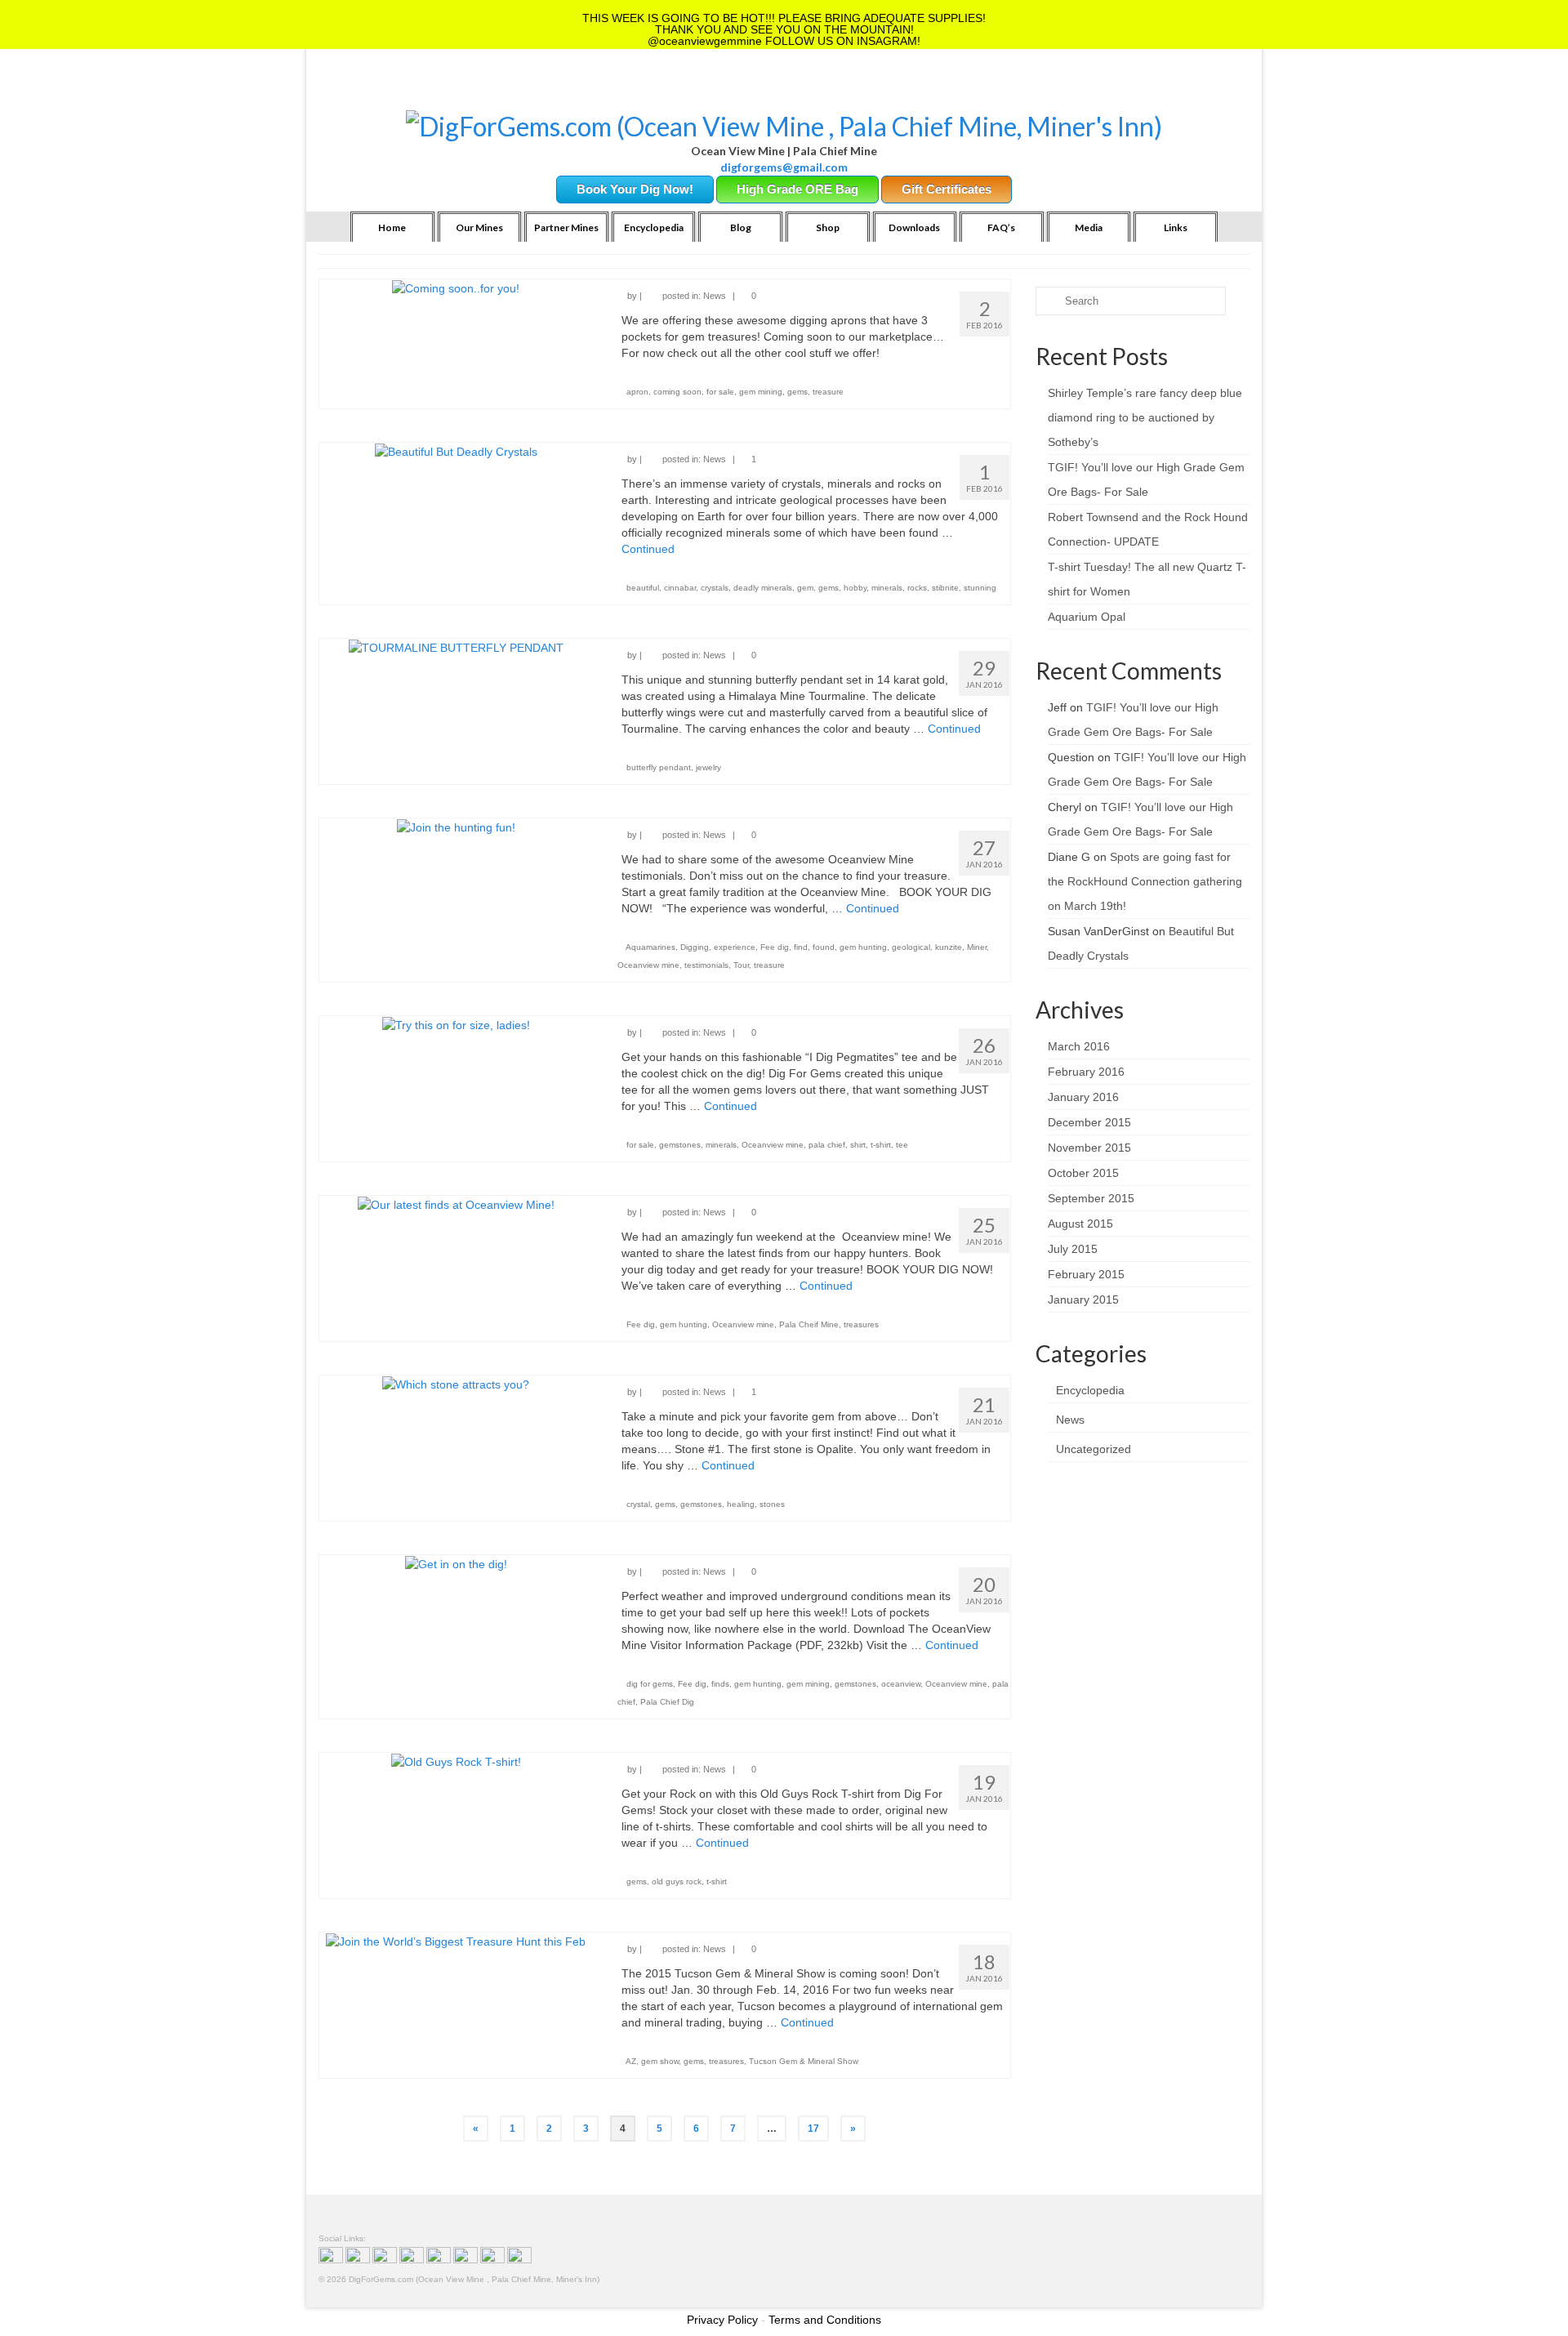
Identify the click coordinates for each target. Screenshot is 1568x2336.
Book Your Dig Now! (635, 189)
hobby (855, 588)
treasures (861, 1324)
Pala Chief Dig (667, 1702)
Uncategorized (1094, 1449)
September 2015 (1091, 1198)
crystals (715, 588)
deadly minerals (763, 588)
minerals (887, 588)
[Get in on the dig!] (456, 1563)
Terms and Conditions (825, 2320)
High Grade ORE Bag (797, 189)
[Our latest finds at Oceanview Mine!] (456, 1204)
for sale (720, 392)
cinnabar (680, 588)
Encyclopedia (1090, 1390)
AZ (631, 2061)
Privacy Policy (722, 2320)
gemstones (680, 1145)
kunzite (949, 947)
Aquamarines (650, 947)
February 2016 (1086, 1072)
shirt (858, 1145)
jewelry (708, 767)
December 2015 (1089, 1122)
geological (911, 947)
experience (735, 947)
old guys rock (677, 1881)
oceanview (901, 1684)
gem (805, 588)
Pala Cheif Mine (809, 1324)
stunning (980, 588)
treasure (828, 392)
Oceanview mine (648, 965)
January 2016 (1083, 1097)
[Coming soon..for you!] (456, 288)
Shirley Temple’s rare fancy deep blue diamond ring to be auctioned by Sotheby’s (1145, 417)
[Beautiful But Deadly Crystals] (456, 451)
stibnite (945, 588)
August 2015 (1080, 1224)
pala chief (827, 1145)
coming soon (677, 392)
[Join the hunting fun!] (456, 827)
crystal (638, 1504)
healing (741, 1504)
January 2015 (1083, 1300)
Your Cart (459, 90)
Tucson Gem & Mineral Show (804, 2061)
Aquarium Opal (1087, 617)
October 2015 (1083, 1173)
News (715, 296)
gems (797, 392)
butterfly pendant (659, 767)
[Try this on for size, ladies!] (456, 1024)
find (801, 947)
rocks (917, 588)
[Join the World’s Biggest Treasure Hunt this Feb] (456, 1941)
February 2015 (1086, 1274)
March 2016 (1079, 1046)
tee (902, 1145)
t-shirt (881, 1145)
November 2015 (1089, 1148)
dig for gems (650, 1684)
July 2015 (1073, 1249)
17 (813, 2129)
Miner (977, 947)
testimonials (706, 965)
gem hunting (863, 947)
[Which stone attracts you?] (456, 1384)
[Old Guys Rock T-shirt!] (456, 1761)
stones (772, 1504)
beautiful (643, 588)
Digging (695, 947)
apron (637, 392)
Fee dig (775, 947)
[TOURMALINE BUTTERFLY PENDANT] (456, 647)
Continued (648, 549)
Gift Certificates (947, 189)
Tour (741, 965)
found (824, 947)
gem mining (761, 392)
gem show (660, 2061)
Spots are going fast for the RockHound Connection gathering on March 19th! (1145, 881)
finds (720, 1684)
